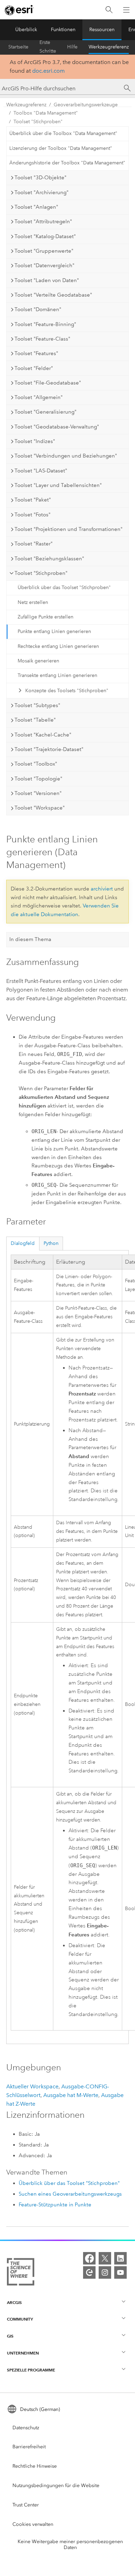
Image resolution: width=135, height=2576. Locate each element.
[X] (105, 2258)
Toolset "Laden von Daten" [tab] (47, 280)
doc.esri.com (48, 71)
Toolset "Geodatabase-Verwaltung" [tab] (57, 427)
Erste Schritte (48, 47)
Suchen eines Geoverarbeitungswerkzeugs (70, 2194)
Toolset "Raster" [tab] (34, 544)
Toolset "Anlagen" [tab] (36, 207)
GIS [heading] (10, 2336)
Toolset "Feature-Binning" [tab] (45, 324)
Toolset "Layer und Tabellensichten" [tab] (58, 485)
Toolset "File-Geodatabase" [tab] (48, 383)
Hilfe (72, 47)
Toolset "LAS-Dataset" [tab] (41, 471)
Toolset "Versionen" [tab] (38, 793)
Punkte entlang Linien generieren (54, 631)
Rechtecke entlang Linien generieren (58, 646)
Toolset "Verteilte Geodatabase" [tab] (53, 295)
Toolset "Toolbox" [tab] (36, 764)
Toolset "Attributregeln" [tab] (43, 222)
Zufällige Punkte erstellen (46, 617)
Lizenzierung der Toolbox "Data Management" (61, 148)
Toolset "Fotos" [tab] (33, 515)
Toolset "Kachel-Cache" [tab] (43, 735)
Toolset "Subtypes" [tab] (37, 705)
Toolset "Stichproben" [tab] (41, 573)
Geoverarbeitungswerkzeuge (86, 105)
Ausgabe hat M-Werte (71, 2095)
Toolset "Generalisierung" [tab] (46, 412)
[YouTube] (120, 2272)
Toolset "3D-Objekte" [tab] (40, 178)
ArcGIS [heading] (14, 2302)
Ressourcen (102, 30)
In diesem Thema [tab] (30, 939)
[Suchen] (109, 10)
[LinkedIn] (120, 2258)
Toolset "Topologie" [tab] (38, 779)
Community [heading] (20, 2319)
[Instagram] (105, 2272)
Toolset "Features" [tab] (36, 353)
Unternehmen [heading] (23, 2353)
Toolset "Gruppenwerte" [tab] (44, 251)
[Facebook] (89, 2258)
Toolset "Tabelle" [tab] (35, 720)
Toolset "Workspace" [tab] (40, 808)
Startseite (18, 47)
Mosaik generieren (38, 661)
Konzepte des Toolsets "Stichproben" (67, 691)
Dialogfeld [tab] (23, 1243)
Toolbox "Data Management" (46, 113)
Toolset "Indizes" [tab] (35, 441)
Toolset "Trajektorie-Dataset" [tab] (49, 749)
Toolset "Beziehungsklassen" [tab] (49, 559)
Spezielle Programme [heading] (31, 2370)
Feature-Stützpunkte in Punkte (55, 2205)
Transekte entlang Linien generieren (57, 675)
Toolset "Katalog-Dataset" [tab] (45, 236)
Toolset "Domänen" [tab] (38, 309)
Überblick (26, 30)
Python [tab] (51, 1243)
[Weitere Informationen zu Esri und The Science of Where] (21, 2273)
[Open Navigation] (126, 10)
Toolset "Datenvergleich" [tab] (44, 265)
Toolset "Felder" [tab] (34, 368)
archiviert (102, 889)
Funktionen (63, 30)
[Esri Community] (89, 2272)
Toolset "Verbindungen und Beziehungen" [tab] (66, 456)
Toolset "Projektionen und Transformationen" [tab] (69, 529)
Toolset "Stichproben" (38, 122)
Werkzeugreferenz (109, 47)
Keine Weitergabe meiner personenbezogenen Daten (70, 2545)
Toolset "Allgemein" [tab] (39, 397)
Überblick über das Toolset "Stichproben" (64, 587)
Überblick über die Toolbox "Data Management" (63, 133)
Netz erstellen (33, 602)
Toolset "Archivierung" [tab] (42, 192)
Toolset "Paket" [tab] (33, 500)
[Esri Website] (19, 10)
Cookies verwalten (33, 2524)
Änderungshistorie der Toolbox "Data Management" (67, 163)
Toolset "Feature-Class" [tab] (42, 339)
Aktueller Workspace (32, 2086)
